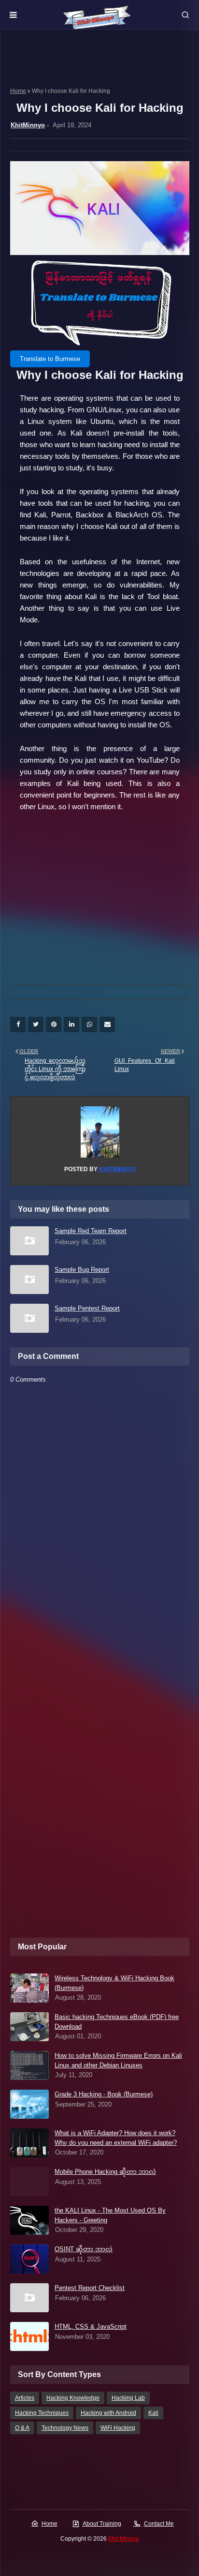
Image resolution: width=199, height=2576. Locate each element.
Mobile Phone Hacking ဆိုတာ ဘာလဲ (105, 2172)
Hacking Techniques (42, 2413)
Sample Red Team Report (91, 1231)
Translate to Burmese (50, 359)
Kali (153, 2413)
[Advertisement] (100, 900)
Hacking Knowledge (73, 2398)
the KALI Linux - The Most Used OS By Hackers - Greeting (110, 2215)
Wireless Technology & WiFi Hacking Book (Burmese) (114, 1983)
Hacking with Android (108, 2413)
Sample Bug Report (82, 1270)
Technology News (65, 2428)
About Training (102, 2524)
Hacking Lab (128, 2398)
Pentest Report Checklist (90, 2288)
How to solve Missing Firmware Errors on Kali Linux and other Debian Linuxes (118, 2060)
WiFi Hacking (118, 2428)
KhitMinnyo (28, 125)
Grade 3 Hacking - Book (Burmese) (104, 2094)
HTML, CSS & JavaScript (91, 2327)
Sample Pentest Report (87, 1308)
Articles (25, 2398)
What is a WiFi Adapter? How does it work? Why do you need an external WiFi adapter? (116, 2138)
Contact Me (159, 2524)
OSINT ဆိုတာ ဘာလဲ (84, 2249)
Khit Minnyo (124, 2539)
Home (18, 91)
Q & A (22, 2428)
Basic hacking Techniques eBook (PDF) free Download (117, 2022)
